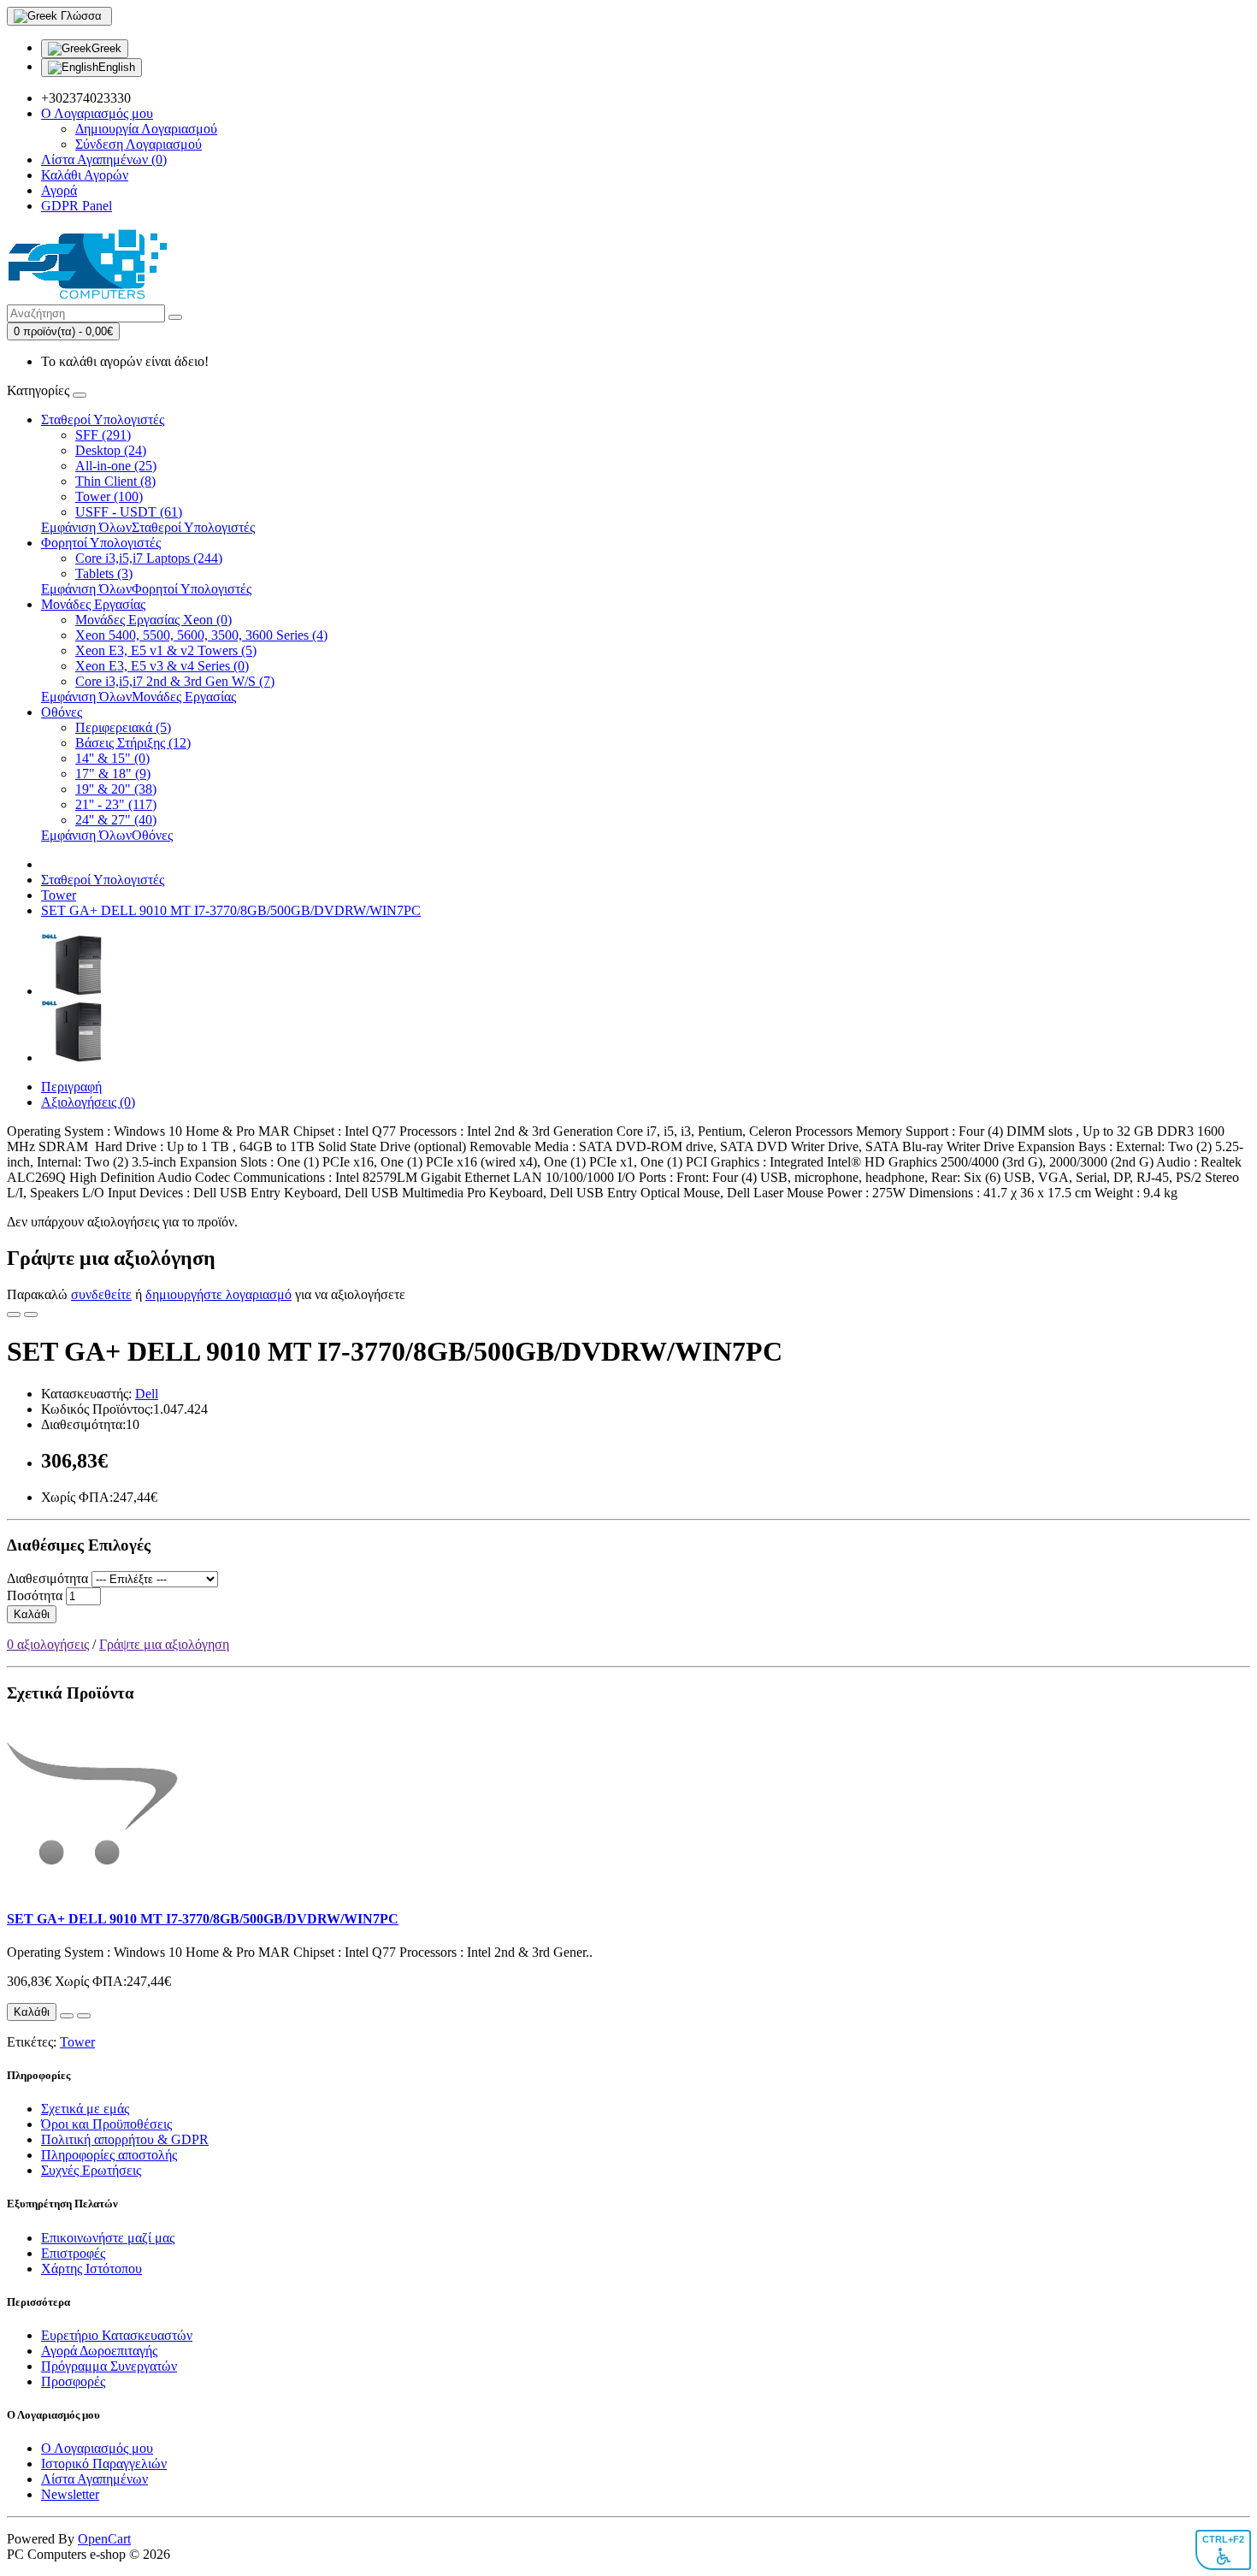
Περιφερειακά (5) (123, 727)
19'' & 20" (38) (116, 789)
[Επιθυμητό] (14, 1315)
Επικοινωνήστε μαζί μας (108, 2238)
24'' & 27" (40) (116, 820)
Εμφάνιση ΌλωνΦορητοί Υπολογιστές (146, 589)
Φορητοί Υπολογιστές (101, 543)
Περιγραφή (71, 1087)
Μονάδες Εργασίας (93, 604)
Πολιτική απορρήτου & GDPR (125, 2139)
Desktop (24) (111, 450)
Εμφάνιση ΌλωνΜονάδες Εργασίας (139, 697)
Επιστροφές (73, 2253)
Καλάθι (32, 1614)
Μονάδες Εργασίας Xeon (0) (153, 620)
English (117, 67)
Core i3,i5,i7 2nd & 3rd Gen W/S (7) (175, 681)
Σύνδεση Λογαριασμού (139, 144)
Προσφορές (73, 2381)
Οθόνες (62, 712)
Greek (106, 48)
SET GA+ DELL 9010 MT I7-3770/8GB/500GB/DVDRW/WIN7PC (231, 910)
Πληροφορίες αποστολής (109, 2155)
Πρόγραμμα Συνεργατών (109, 2366)
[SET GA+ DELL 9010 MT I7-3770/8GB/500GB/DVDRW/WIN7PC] (73, 991)
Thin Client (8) (115, 481)
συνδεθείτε (101, 1294)
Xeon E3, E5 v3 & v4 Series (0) (162, 666)
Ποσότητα (35, 1595)
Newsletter (70, 2494)
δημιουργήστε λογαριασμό (218, 1294)
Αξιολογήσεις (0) (88, 1102)
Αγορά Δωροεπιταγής (99, 2351)
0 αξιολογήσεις (48, 1644)
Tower (59, 895)
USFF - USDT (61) (129, 512)
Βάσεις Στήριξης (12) (133, 743)
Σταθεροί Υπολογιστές (103, 419)
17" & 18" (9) (113, 774)
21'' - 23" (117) (116, 804)
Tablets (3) (104, 573)
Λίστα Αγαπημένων (94, 2479)
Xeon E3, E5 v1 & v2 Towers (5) (166, 650)
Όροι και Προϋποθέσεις (106, 2124)
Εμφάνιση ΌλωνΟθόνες (107, 835)
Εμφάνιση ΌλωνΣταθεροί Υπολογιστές (148, 527)
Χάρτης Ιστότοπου (91, 2269)
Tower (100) (109, 496)
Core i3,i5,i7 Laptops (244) (149, 558)
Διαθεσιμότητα (47, 1578)
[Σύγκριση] (31, 1315)
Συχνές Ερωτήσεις (91, 2170)
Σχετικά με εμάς (85, 2109)
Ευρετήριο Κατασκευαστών (117, 2335)
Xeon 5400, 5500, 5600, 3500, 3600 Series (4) (201, 635)
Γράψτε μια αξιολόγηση (164, 1644)
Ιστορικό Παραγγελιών (104, 2464)
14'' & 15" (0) (112, 758)
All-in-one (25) (116, 466)
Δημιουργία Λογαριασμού (146, 129)
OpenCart (104, 2539)
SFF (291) (103, 435)
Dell (147, 1394)
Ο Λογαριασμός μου (97, 2448)
